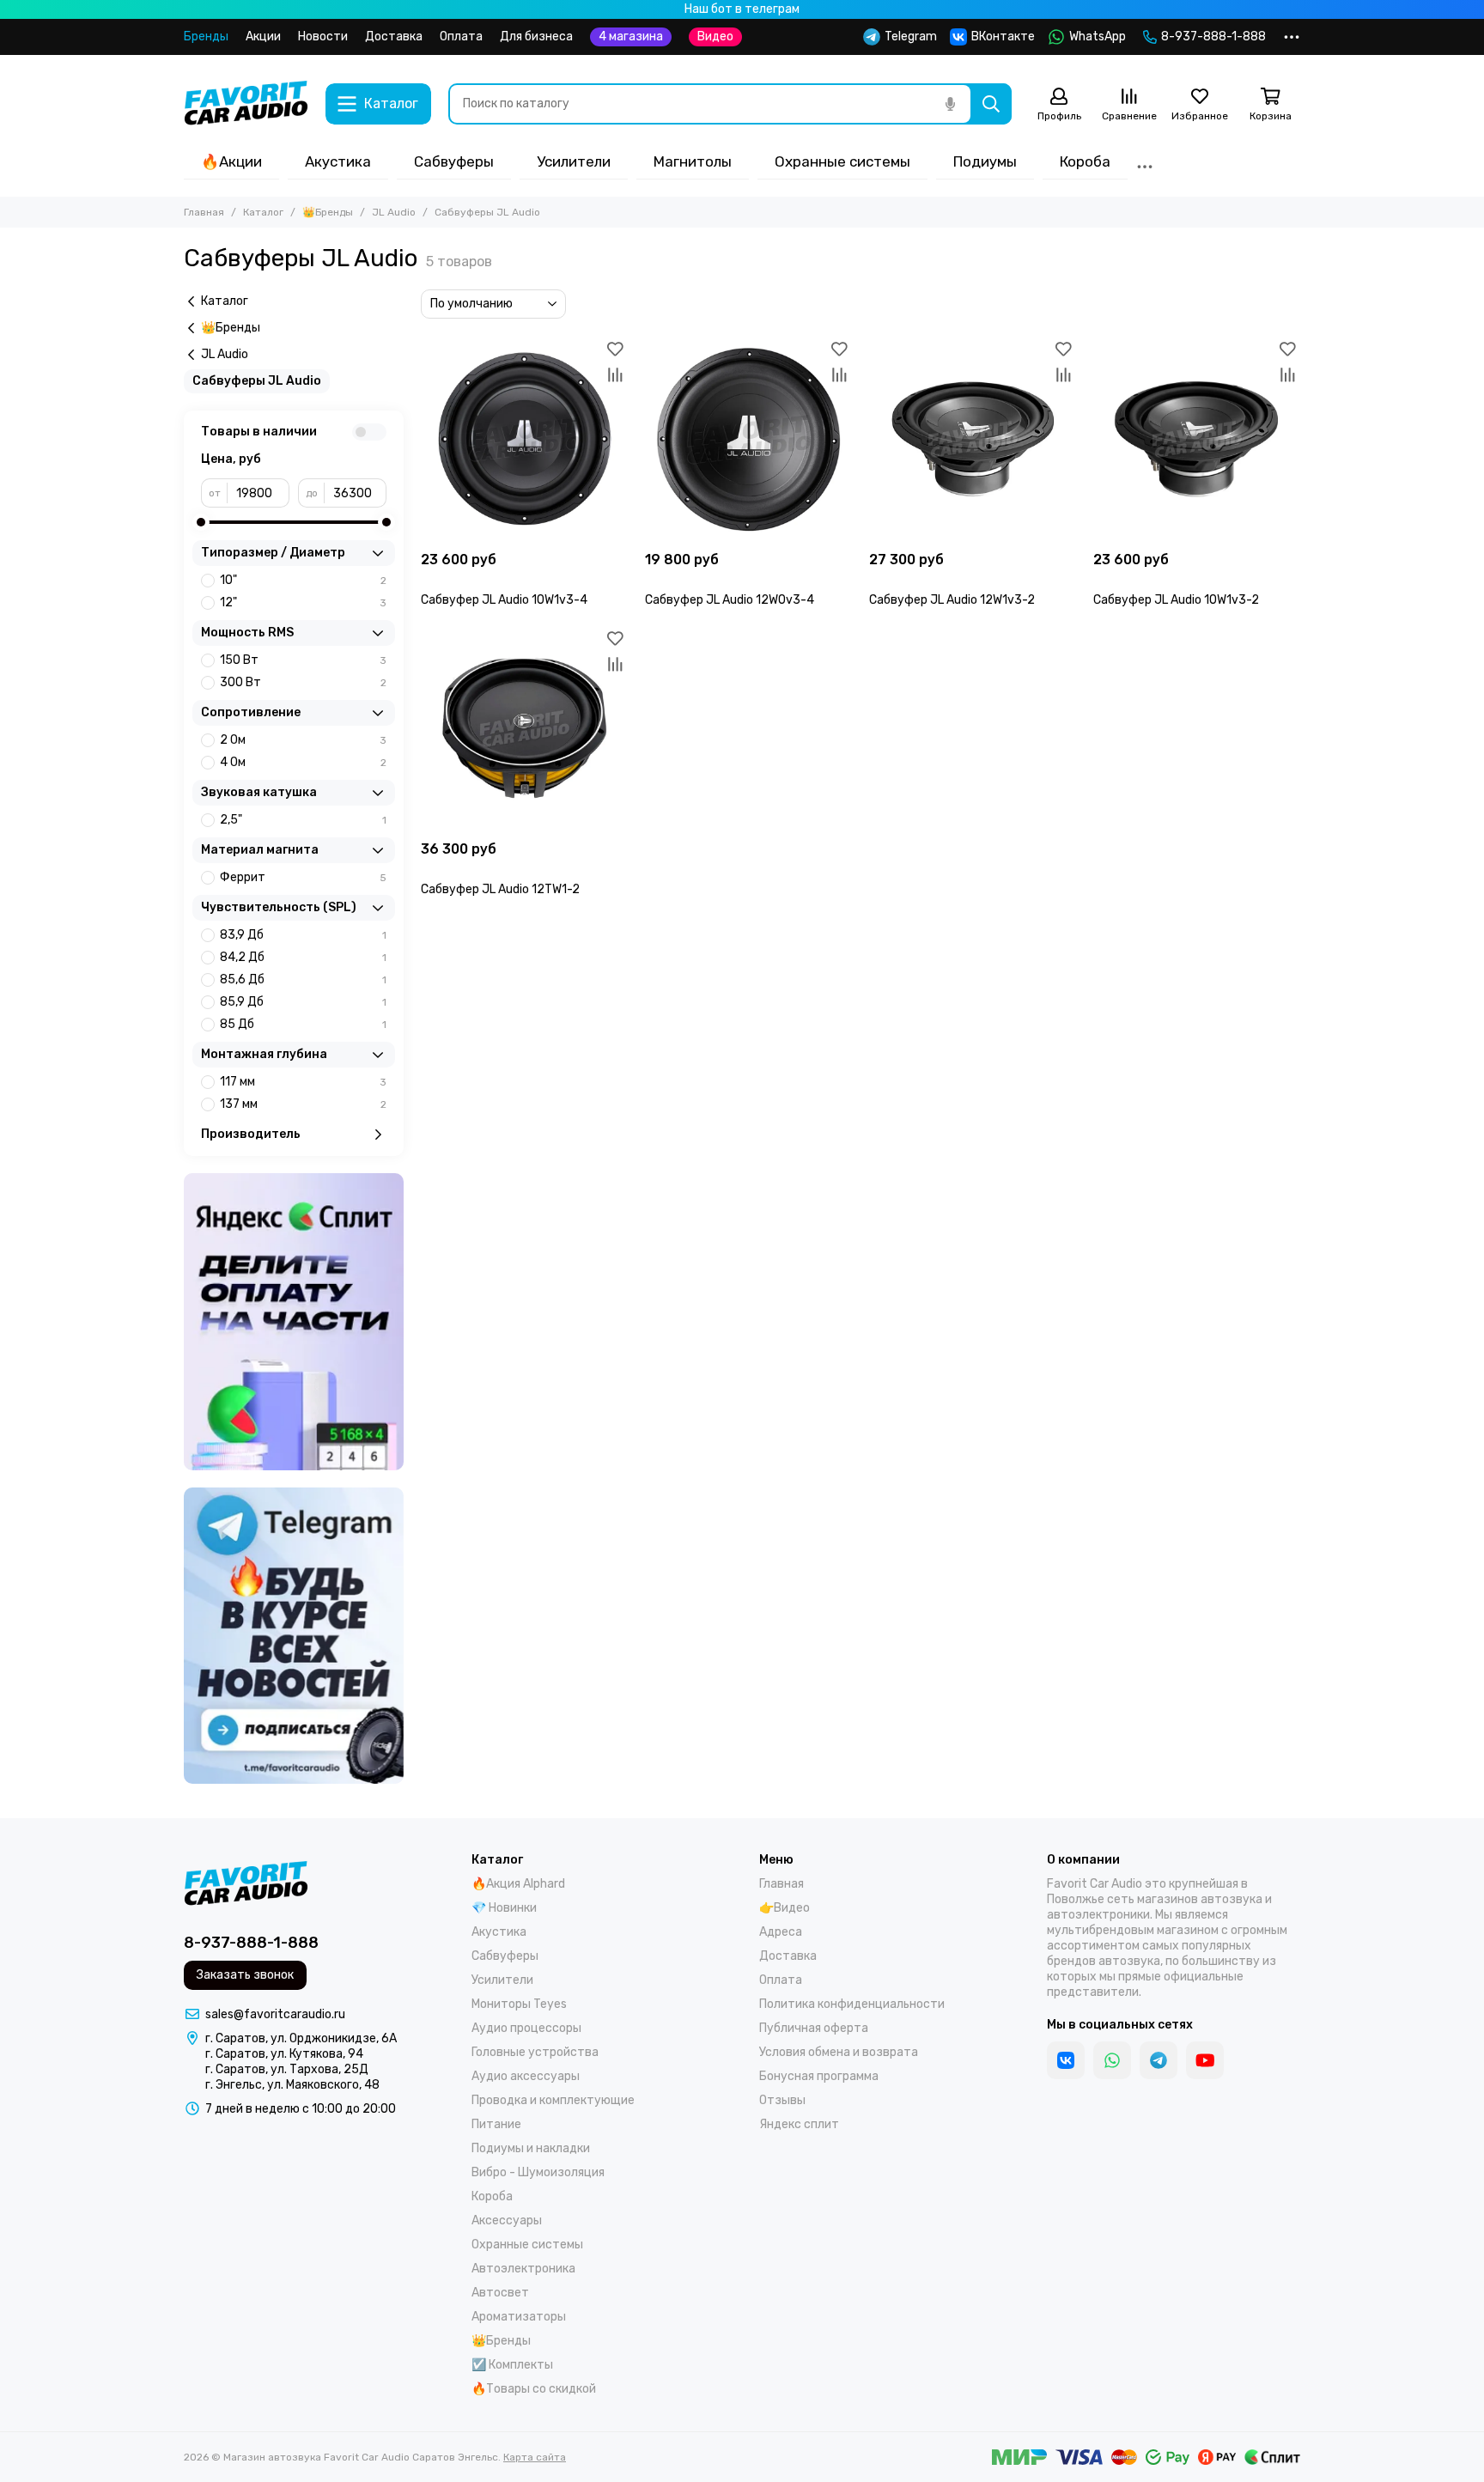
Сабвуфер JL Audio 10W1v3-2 (1176, 600)
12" (303, 602)
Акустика (338, 161)
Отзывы (782, 2100)
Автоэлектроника (523, 2269)
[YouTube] (1205, 2060)
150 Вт (303, 660)
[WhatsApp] (1112, 2060)
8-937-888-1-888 (1213, 36)
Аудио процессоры (526, 2028)
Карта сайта (535, 2457)
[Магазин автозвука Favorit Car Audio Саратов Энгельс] (246, 104)
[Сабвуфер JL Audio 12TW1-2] (524, 729)
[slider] (201, 522)
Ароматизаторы (519, 2317)
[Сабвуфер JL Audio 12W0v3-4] (748, 439)
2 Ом (303, 740)
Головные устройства (535, 2052)
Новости (323, 36)
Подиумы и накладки (531, 2148)
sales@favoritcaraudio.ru (275, 2014)
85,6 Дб (303, 979)
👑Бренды (328, 212)
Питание (496, 2124)
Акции (263, 36)
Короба (1085, 161)
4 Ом (303, 762)
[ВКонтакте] (1066, 2060)
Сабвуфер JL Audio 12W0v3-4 (730, 600)
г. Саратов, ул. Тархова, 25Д (287, 2069)
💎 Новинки (504, 1908)
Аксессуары (507, 2220)
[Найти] (991, 104)
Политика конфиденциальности (852, 2004)
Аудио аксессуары (526, 2076)
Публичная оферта (814, 2028)
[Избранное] (615, 349)
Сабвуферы (454, 161)
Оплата (461, 36)
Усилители (574, 161)
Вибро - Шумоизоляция (538, 2172)
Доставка (394, 36)
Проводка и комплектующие (553, 2100)
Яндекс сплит (799, 2124)
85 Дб (303, 1024)
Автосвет (500, 2293)
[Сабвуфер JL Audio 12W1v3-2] (973, 439)
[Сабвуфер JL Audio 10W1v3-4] (524, 439)
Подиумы (985, 161)
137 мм (303, 1104)
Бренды (206, 36)
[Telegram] (1159, 2060)
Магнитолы (693, 161)
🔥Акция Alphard (518, 1884)
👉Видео (785, 1908)
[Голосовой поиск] (950, 104)
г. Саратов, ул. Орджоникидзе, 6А (301, 2038)
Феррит (303, 877)
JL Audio (394, 212)
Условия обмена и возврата (839, 2052)
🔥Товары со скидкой (534, 2389)
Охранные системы (842, 161)
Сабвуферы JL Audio (257, 381)
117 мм (303, 1082)
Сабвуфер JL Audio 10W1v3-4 (504, 600)
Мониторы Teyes (519, 2004)
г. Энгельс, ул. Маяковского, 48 (292, 2085)
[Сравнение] (615, 374)
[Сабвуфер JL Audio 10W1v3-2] (1197, 439)
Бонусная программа (819, 2076)
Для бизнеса (536, 36)
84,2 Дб (303, 957)
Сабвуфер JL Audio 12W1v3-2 (952, 600)
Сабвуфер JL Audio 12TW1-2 (500, 889)
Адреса (781, 1932)
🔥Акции (231, 161)
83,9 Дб (303, 935)
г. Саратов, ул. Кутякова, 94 (284, 2054)
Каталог (263, 212)
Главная (204, 212)
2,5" (303, 820)
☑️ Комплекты (512, 2365)
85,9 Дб (303, 1002)
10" (303, 580)
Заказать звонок (245, 1975)
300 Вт (303, 682)
